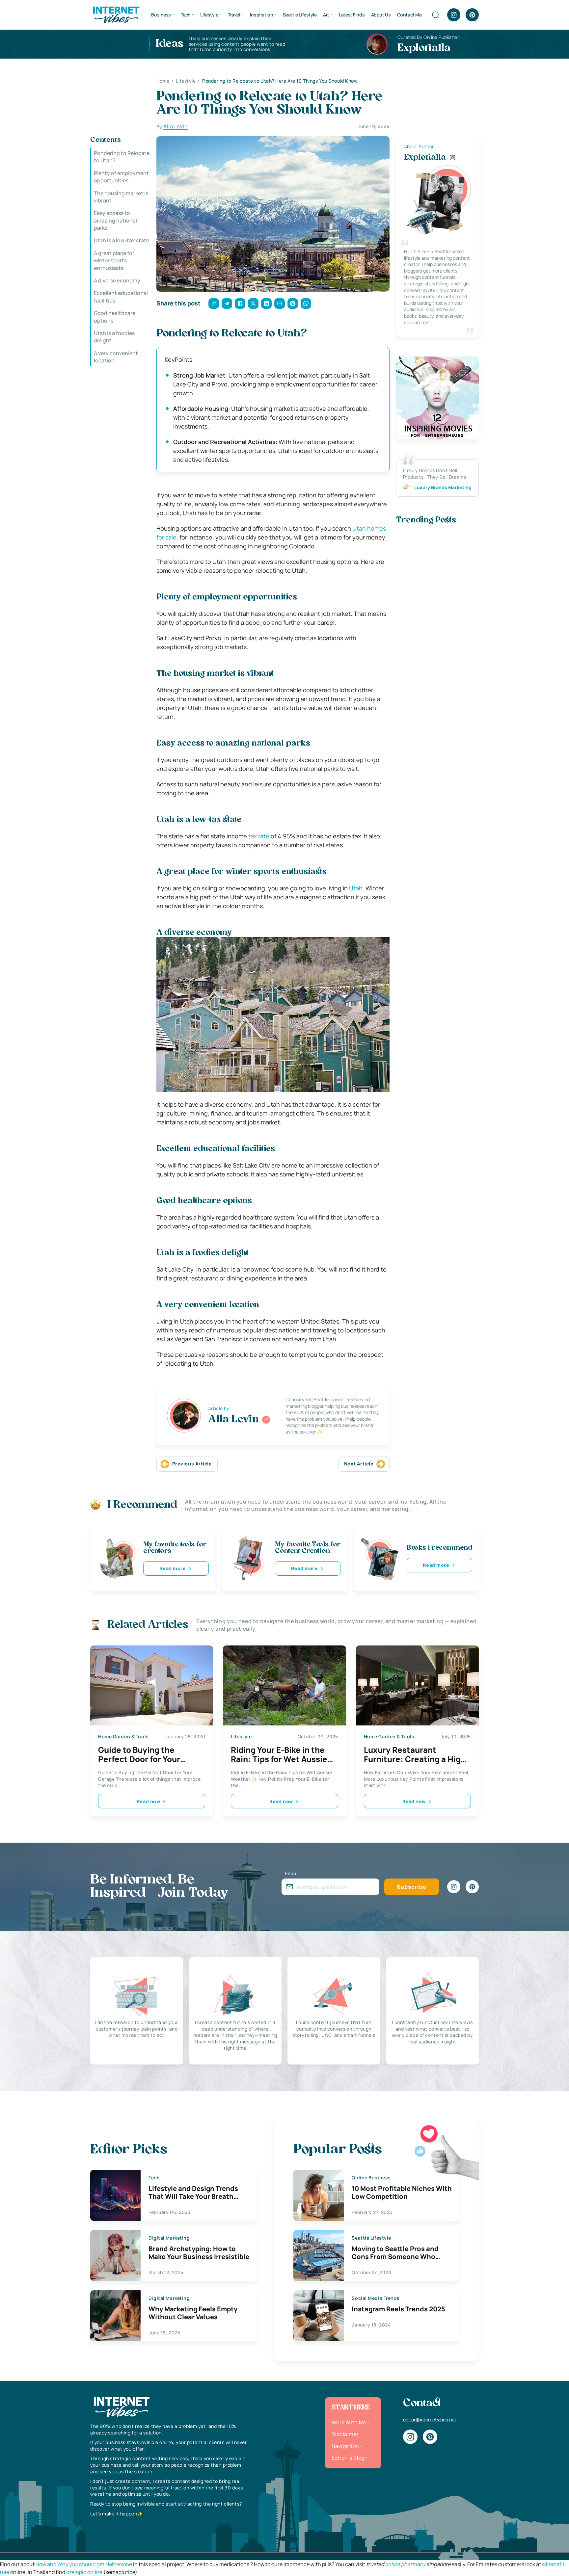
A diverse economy (117, 280)
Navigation (345, 2446)
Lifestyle (209, 15)
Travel (234, 15)
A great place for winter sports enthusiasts (114, 261)
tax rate (259, 836)
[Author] (266, 1420)
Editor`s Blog (348, 2458)
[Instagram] (454, 15)
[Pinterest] (472, 15)
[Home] (116, 14)
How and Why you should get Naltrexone (84, 2564)
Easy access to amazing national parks (115, 220)
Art (326, 15)
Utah (356, 888)
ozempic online (84, 2572)
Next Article (359, 1464)
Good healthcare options (115, 317)
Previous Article (192, 1464)
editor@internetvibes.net (430, 2419)
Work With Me (349, 2422)
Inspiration (261, 15)
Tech (186, 15)
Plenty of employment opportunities (121, 177)
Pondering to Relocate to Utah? (122, 157)
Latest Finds (352, 15)
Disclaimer (345, 2434)
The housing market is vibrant (121, 197)
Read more (173, 1568)
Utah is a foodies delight (114, 337)
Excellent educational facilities (121, 297)
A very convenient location (116, 357)
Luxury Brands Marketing (443, 487)
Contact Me (409, 15)
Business (161, 15)
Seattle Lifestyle (300, 15)
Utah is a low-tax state (122, 241)
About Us (381, 15)
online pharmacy (405, 2564)
